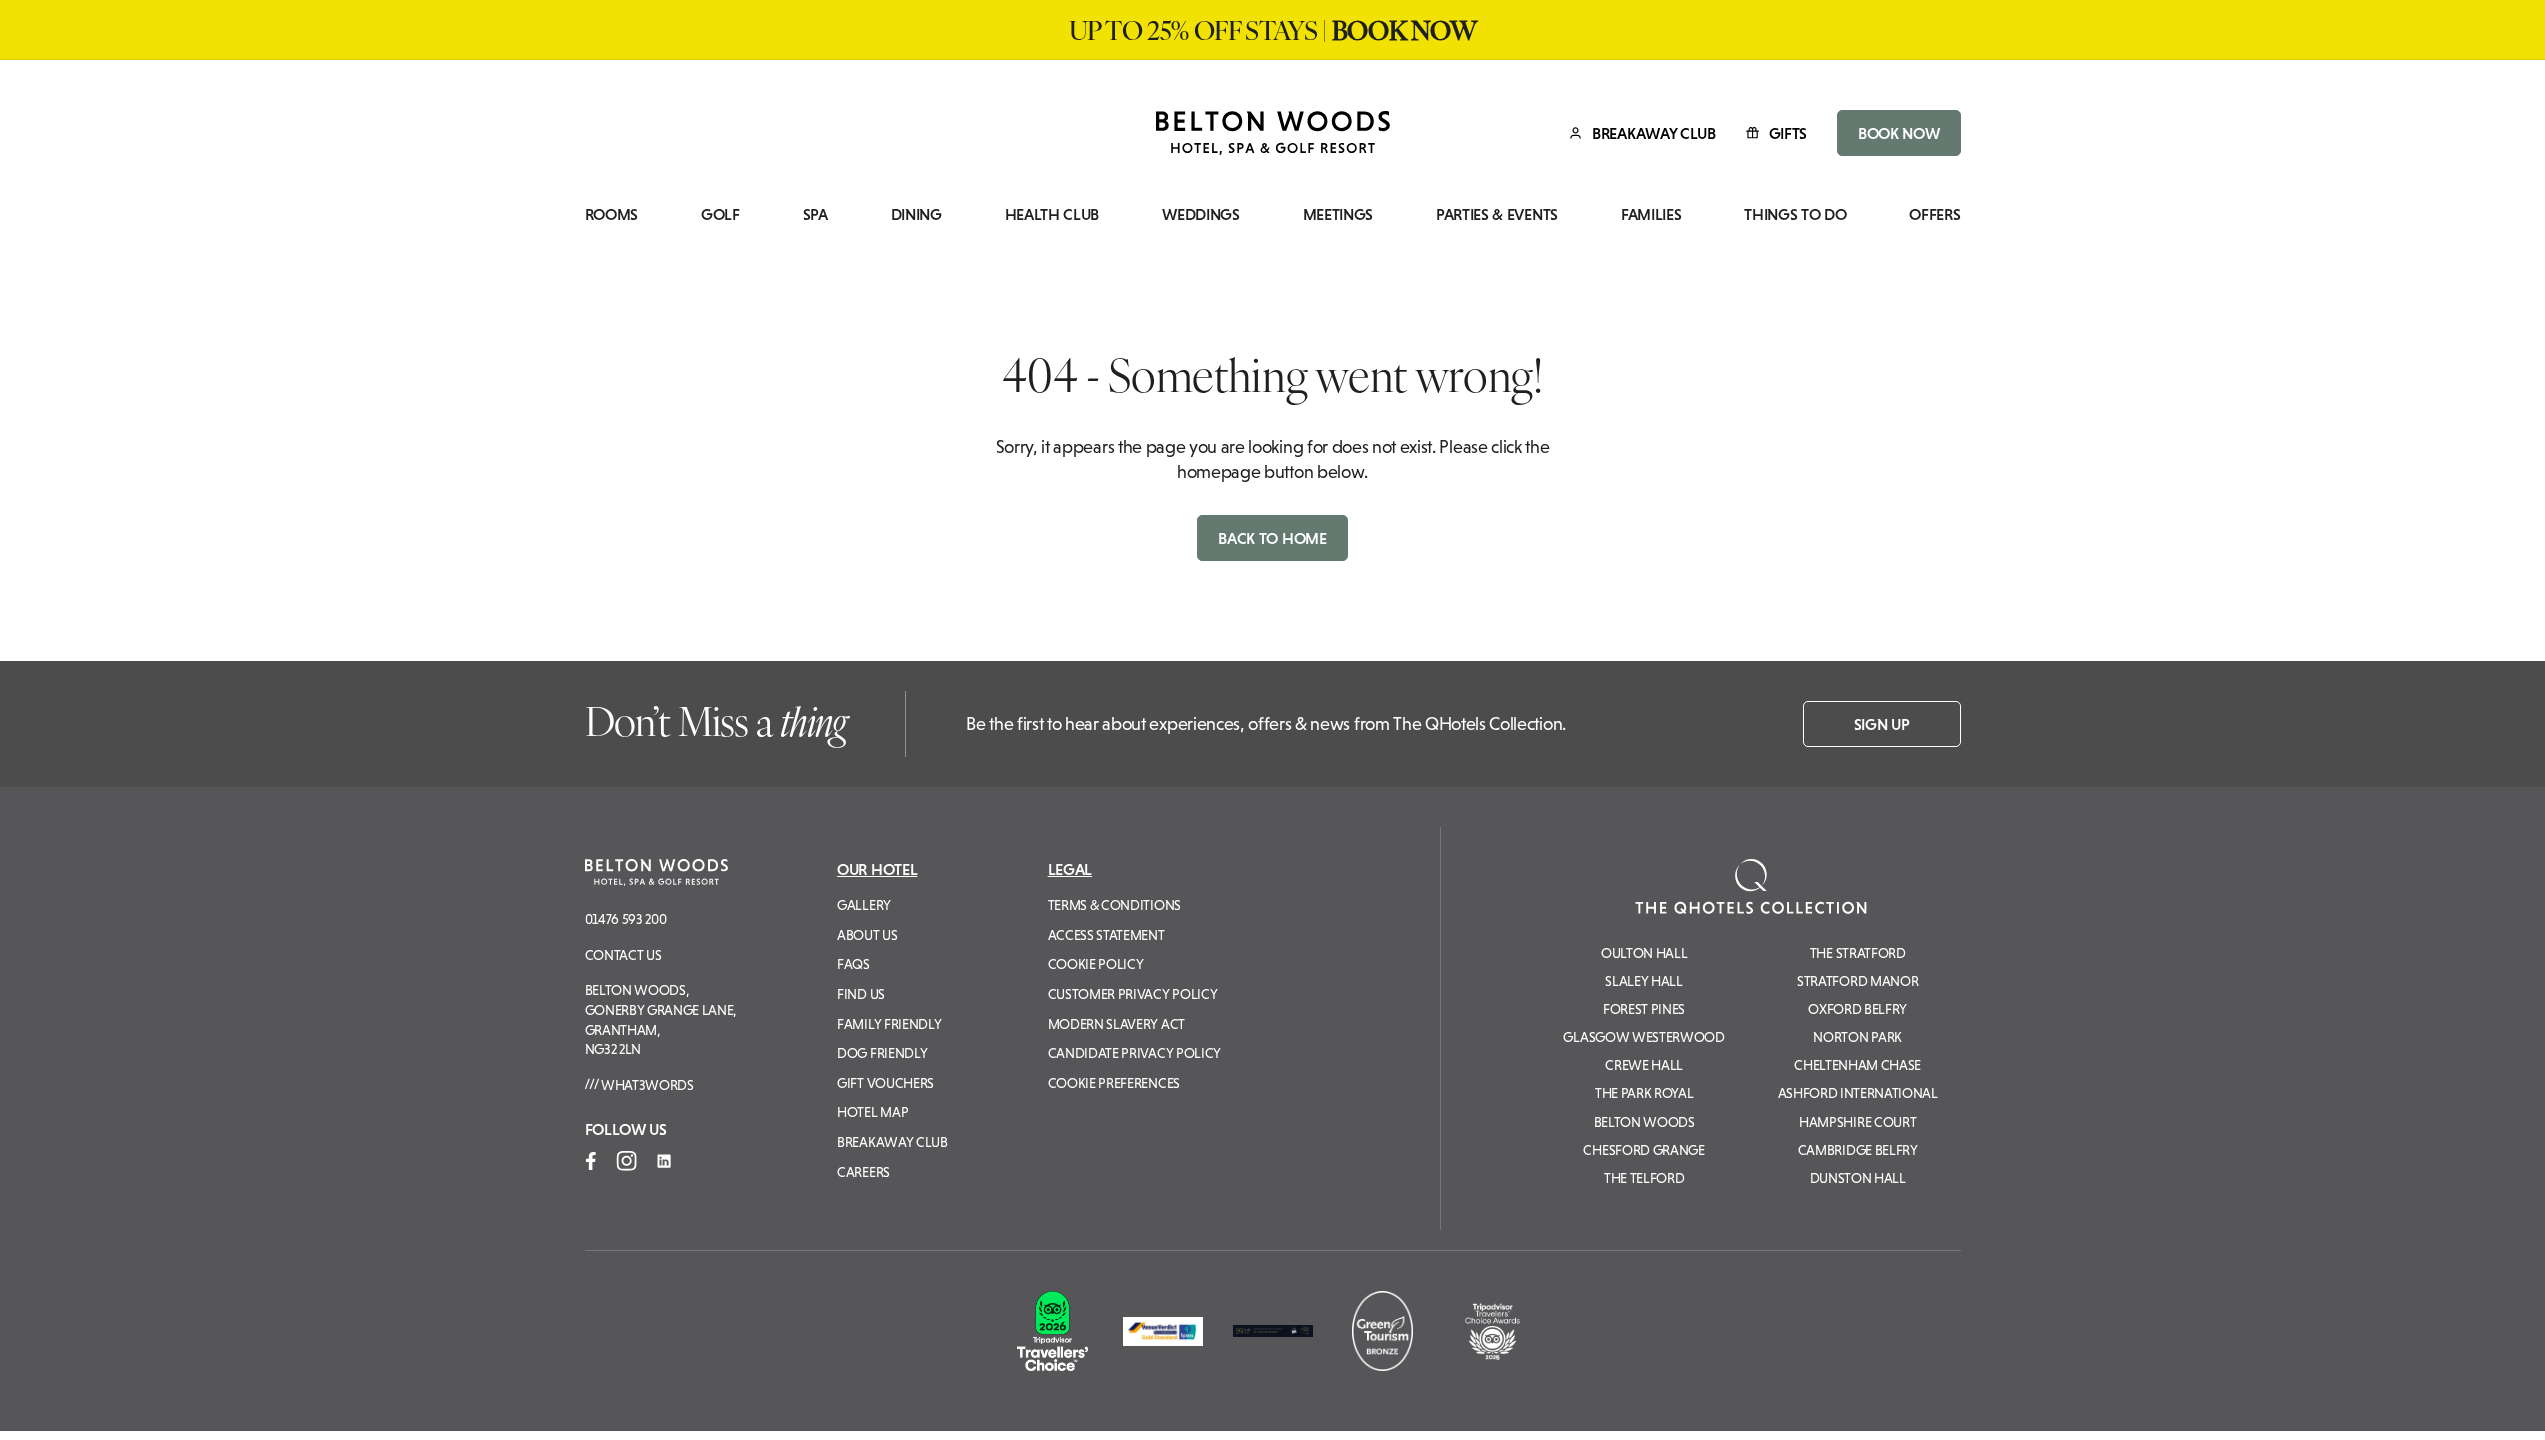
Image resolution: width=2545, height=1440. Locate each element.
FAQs (853, 964)
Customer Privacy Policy (1133, 994)
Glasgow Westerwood (1643, 1037)
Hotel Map (872, 1112)
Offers (1934, 214)
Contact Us (623, 955)
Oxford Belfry (1857, 1009)
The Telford (1644, 1178)
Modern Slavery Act (1116, 1024)
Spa (815, 214)
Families (1651, 214)
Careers (863, 1172)
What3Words (645, 1085)
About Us (867, 935)
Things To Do (1795, 214)
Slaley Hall (1643, 981)
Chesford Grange (1643, 1150)
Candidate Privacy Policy (1134, 1053)
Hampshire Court (1857, 1122)
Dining (916, 214)
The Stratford (1858, 953)
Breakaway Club (892, 1142)
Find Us (861, 994)
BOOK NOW (1898, 133)
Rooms (611, 214)
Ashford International (1858, 1093)
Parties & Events (1497, 214)
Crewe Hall (1644, 1065)
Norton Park (1857, 1037)
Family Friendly (889, 1024)
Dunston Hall (1858, 1178)
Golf (720, 214)
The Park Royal (1644, 1093)
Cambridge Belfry (1858, 1150)
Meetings (1338, 214)
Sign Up (1882, 724)
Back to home (1272, 538)
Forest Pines (1644, 1009)
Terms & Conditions (1114, 905)
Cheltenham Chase (1857, 1065)
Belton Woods (1644, 1122)
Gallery (864, 905)
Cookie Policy (1096, 964)
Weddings (1200, 214)
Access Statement (1106, 935)
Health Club (1052, 214)
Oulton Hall (1644, 953)
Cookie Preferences (1114, 1083)
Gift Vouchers (885, 1083)
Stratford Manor (1857, 981)
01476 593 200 (626, 919)
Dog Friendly (882, 1053)
